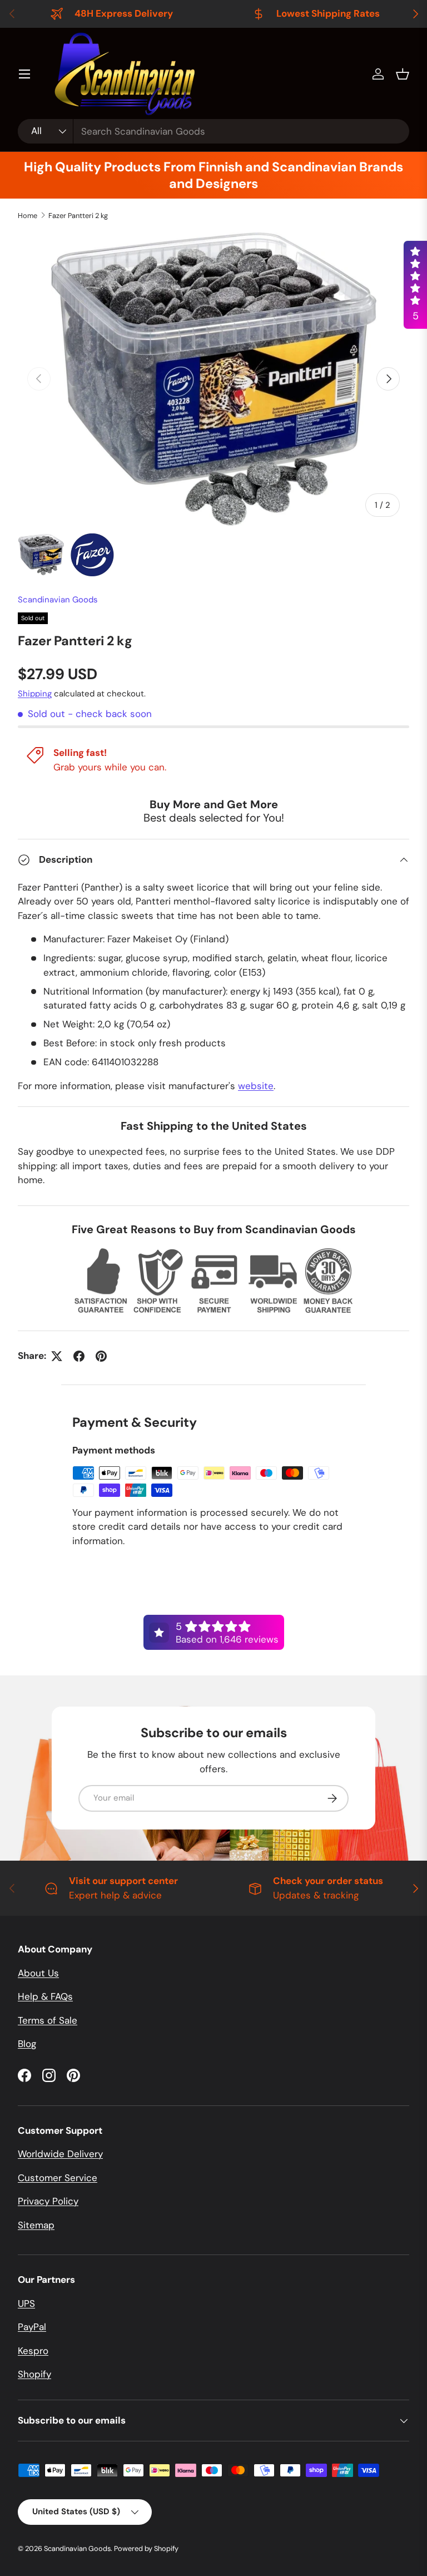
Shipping (35, 694)
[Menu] (24, 74)
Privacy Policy (48, 2201)
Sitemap (36, 2225)
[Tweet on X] (57, 1356)
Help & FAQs (45, 1996)
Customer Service (58, 2178)
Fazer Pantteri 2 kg (78, 216)
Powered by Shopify (146, 2548)
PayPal (32, 2327)
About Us (38, 1973)
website (256, 1086)
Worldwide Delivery (60, 2154)
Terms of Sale (48, 2020)
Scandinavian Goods (58, 600)
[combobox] (213, 131)
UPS (26, 2303)
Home (28, 216)
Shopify (34, 2374)
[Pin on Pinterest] (101, 1356)
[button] (403, 74)
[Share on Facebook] (79, 1356)
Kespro (33, 2351)
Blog (27, 2044)
